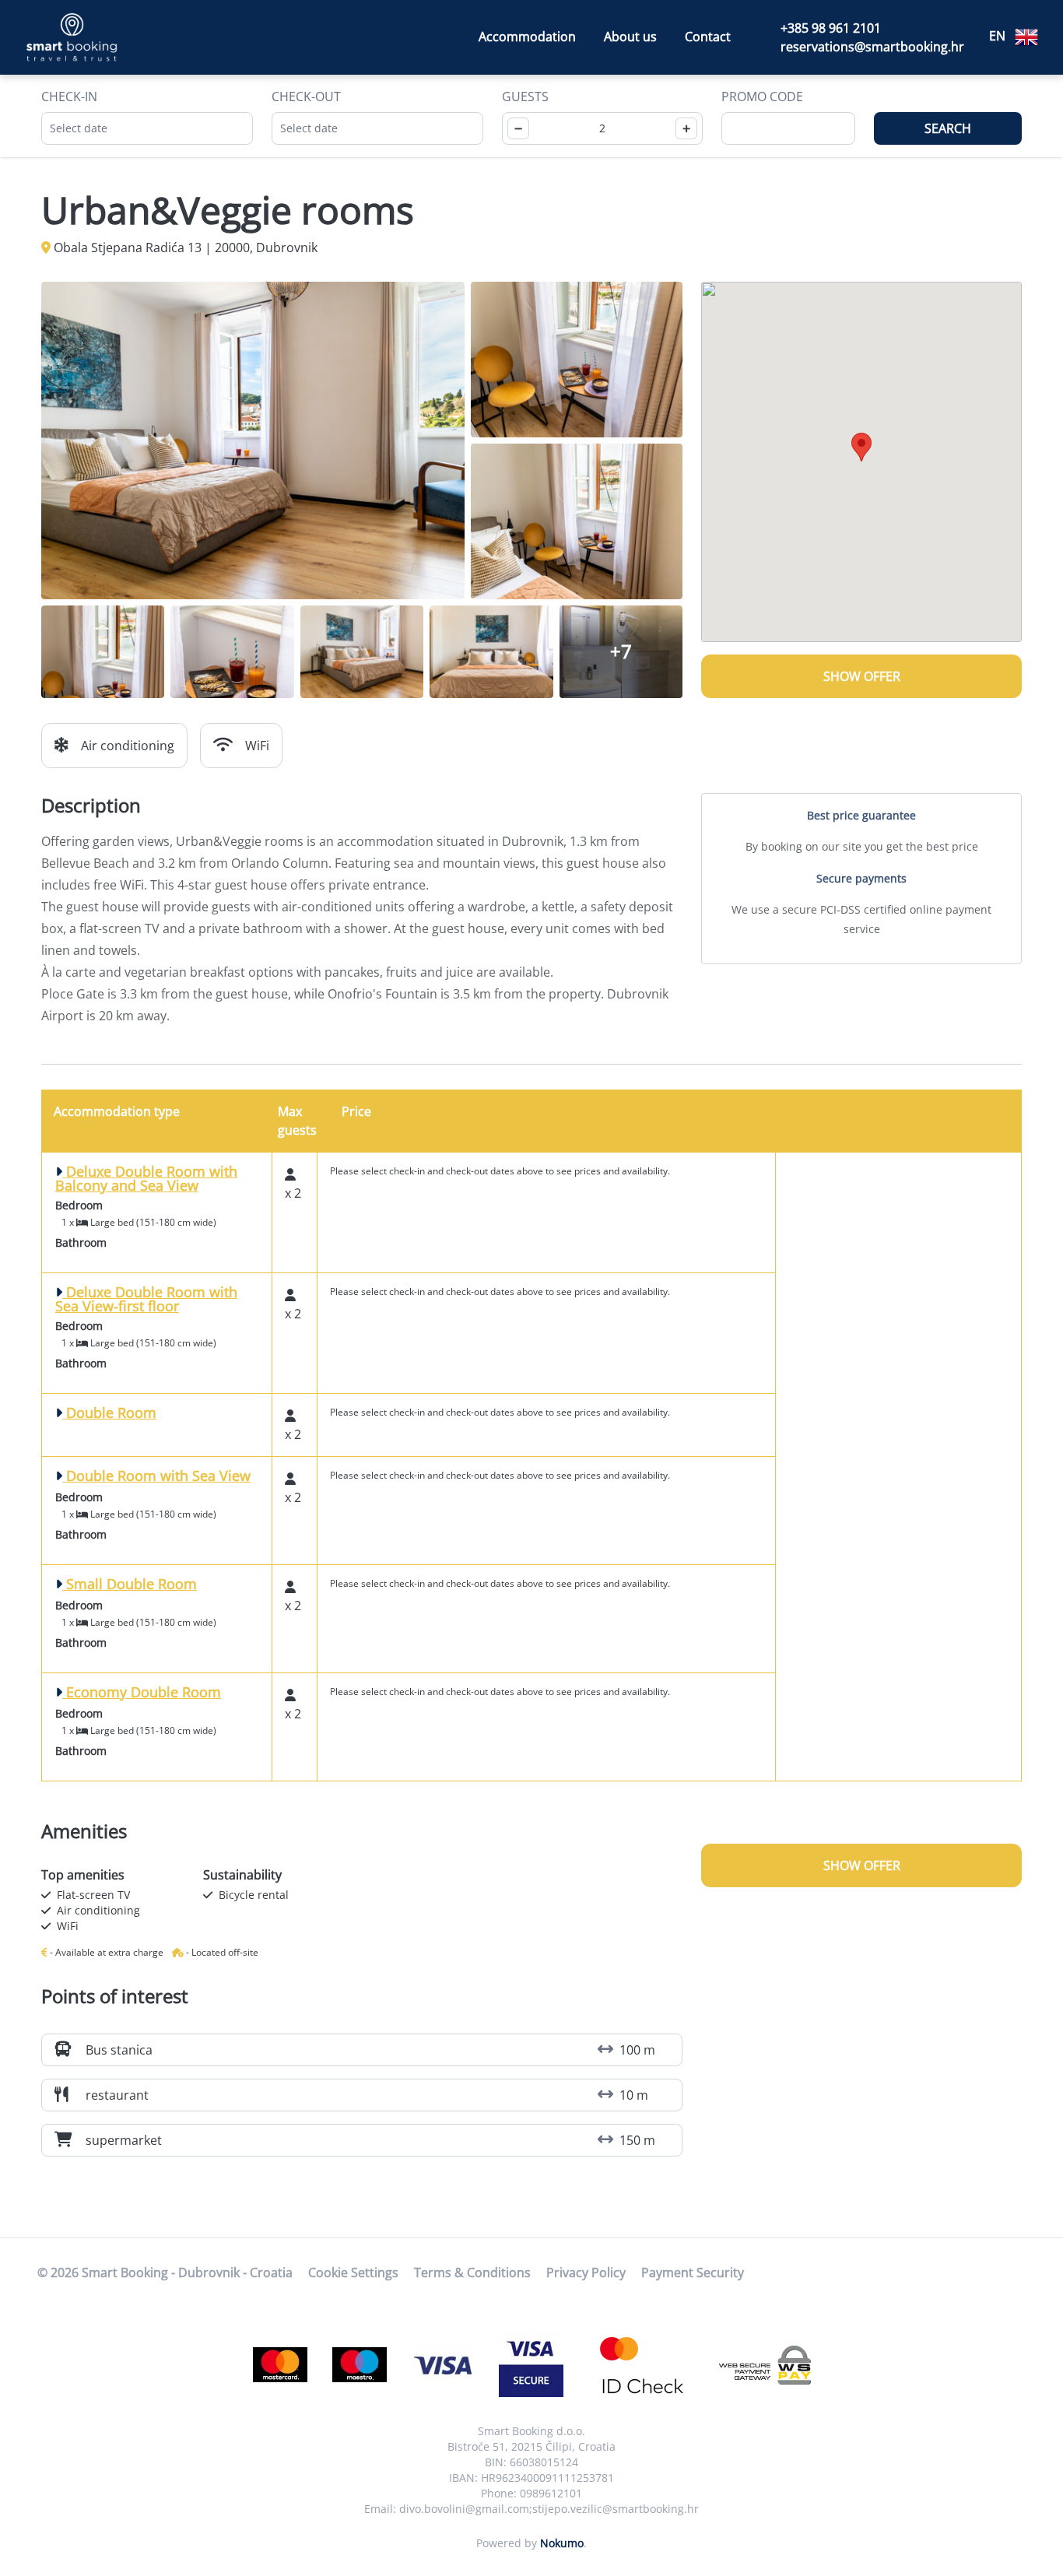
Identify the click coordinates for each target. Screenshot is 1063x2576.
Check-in (69, 97)
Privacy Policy (586, 2272)
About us (630, 37)
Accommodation (527, 37)
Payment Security (693, 2272)
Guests (525, 97)
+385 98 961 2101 (831, 28)
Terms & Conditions (472, 2272)
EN (999, 36)
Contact (708, 37)
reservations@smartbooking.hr (872, 47)
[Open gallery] (253, 440)
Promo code (762, 97)
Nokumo (562, 2543)
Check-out (306, 97)
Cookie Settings (353, 2272)
